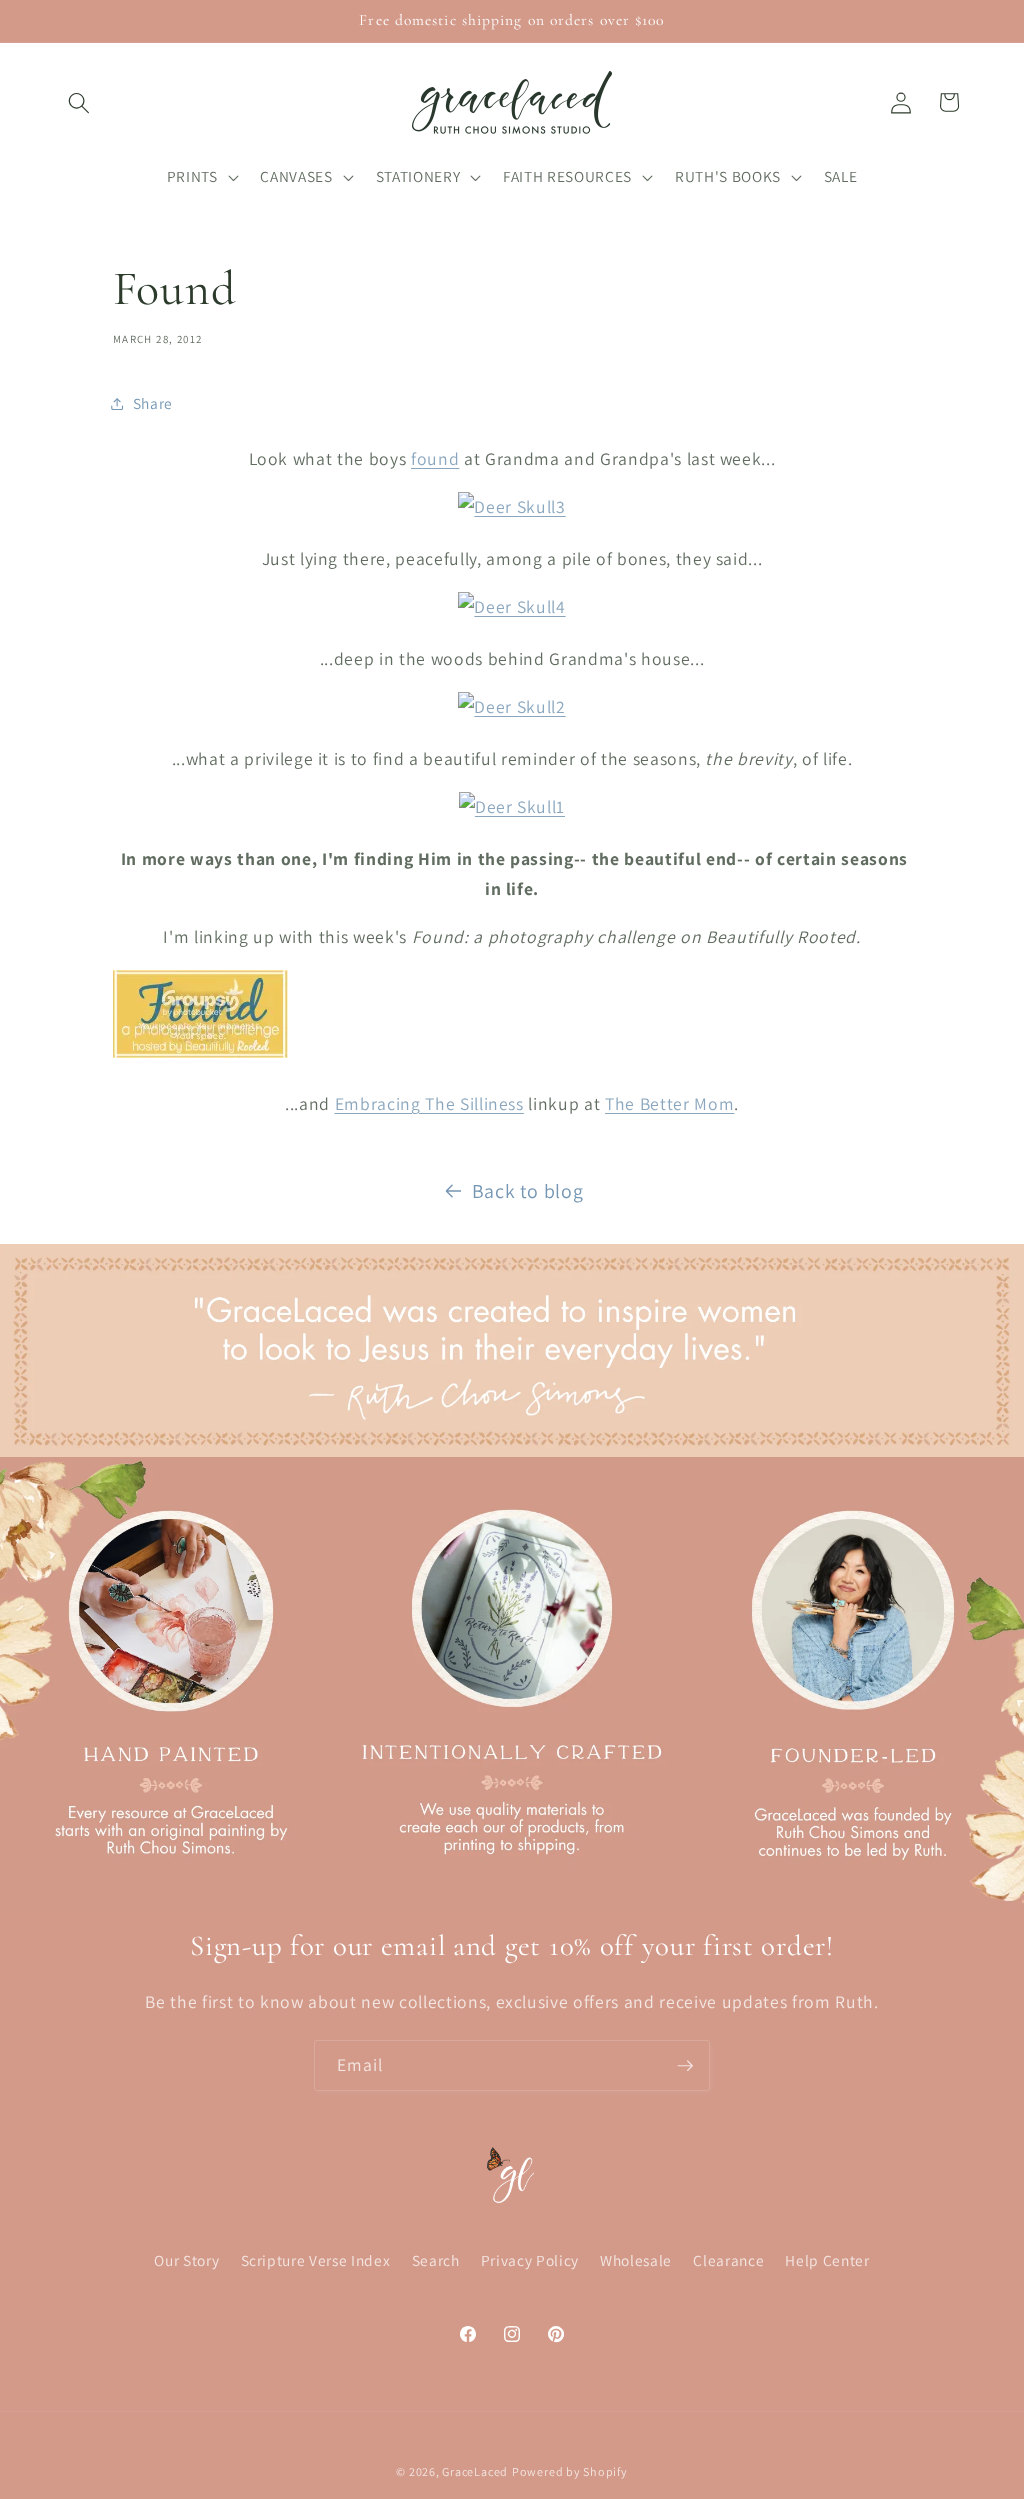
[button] (79, 102)
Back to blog (528, 1191)
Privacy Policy (530, 2260)
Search (436, 2260)
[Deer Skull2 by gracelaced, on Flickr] (511, 706)
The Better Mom (669, 1103)
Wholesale (636, 2260)
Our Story (186, 2260)
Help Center (827, 2260)
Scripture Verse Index (316, 2260)
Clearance (728, 2260)
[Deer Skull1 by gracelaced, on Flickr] (512, 806)
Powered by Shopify (570, 2471)
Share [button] (153, 403)
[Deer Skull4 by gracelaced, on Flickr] (511, 606)
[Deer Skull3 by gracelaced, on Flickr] (511, 506)
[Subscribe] (685, 2066)
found (435, 458)
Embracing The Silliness (429, 1103)
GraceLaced (475, 2471)
